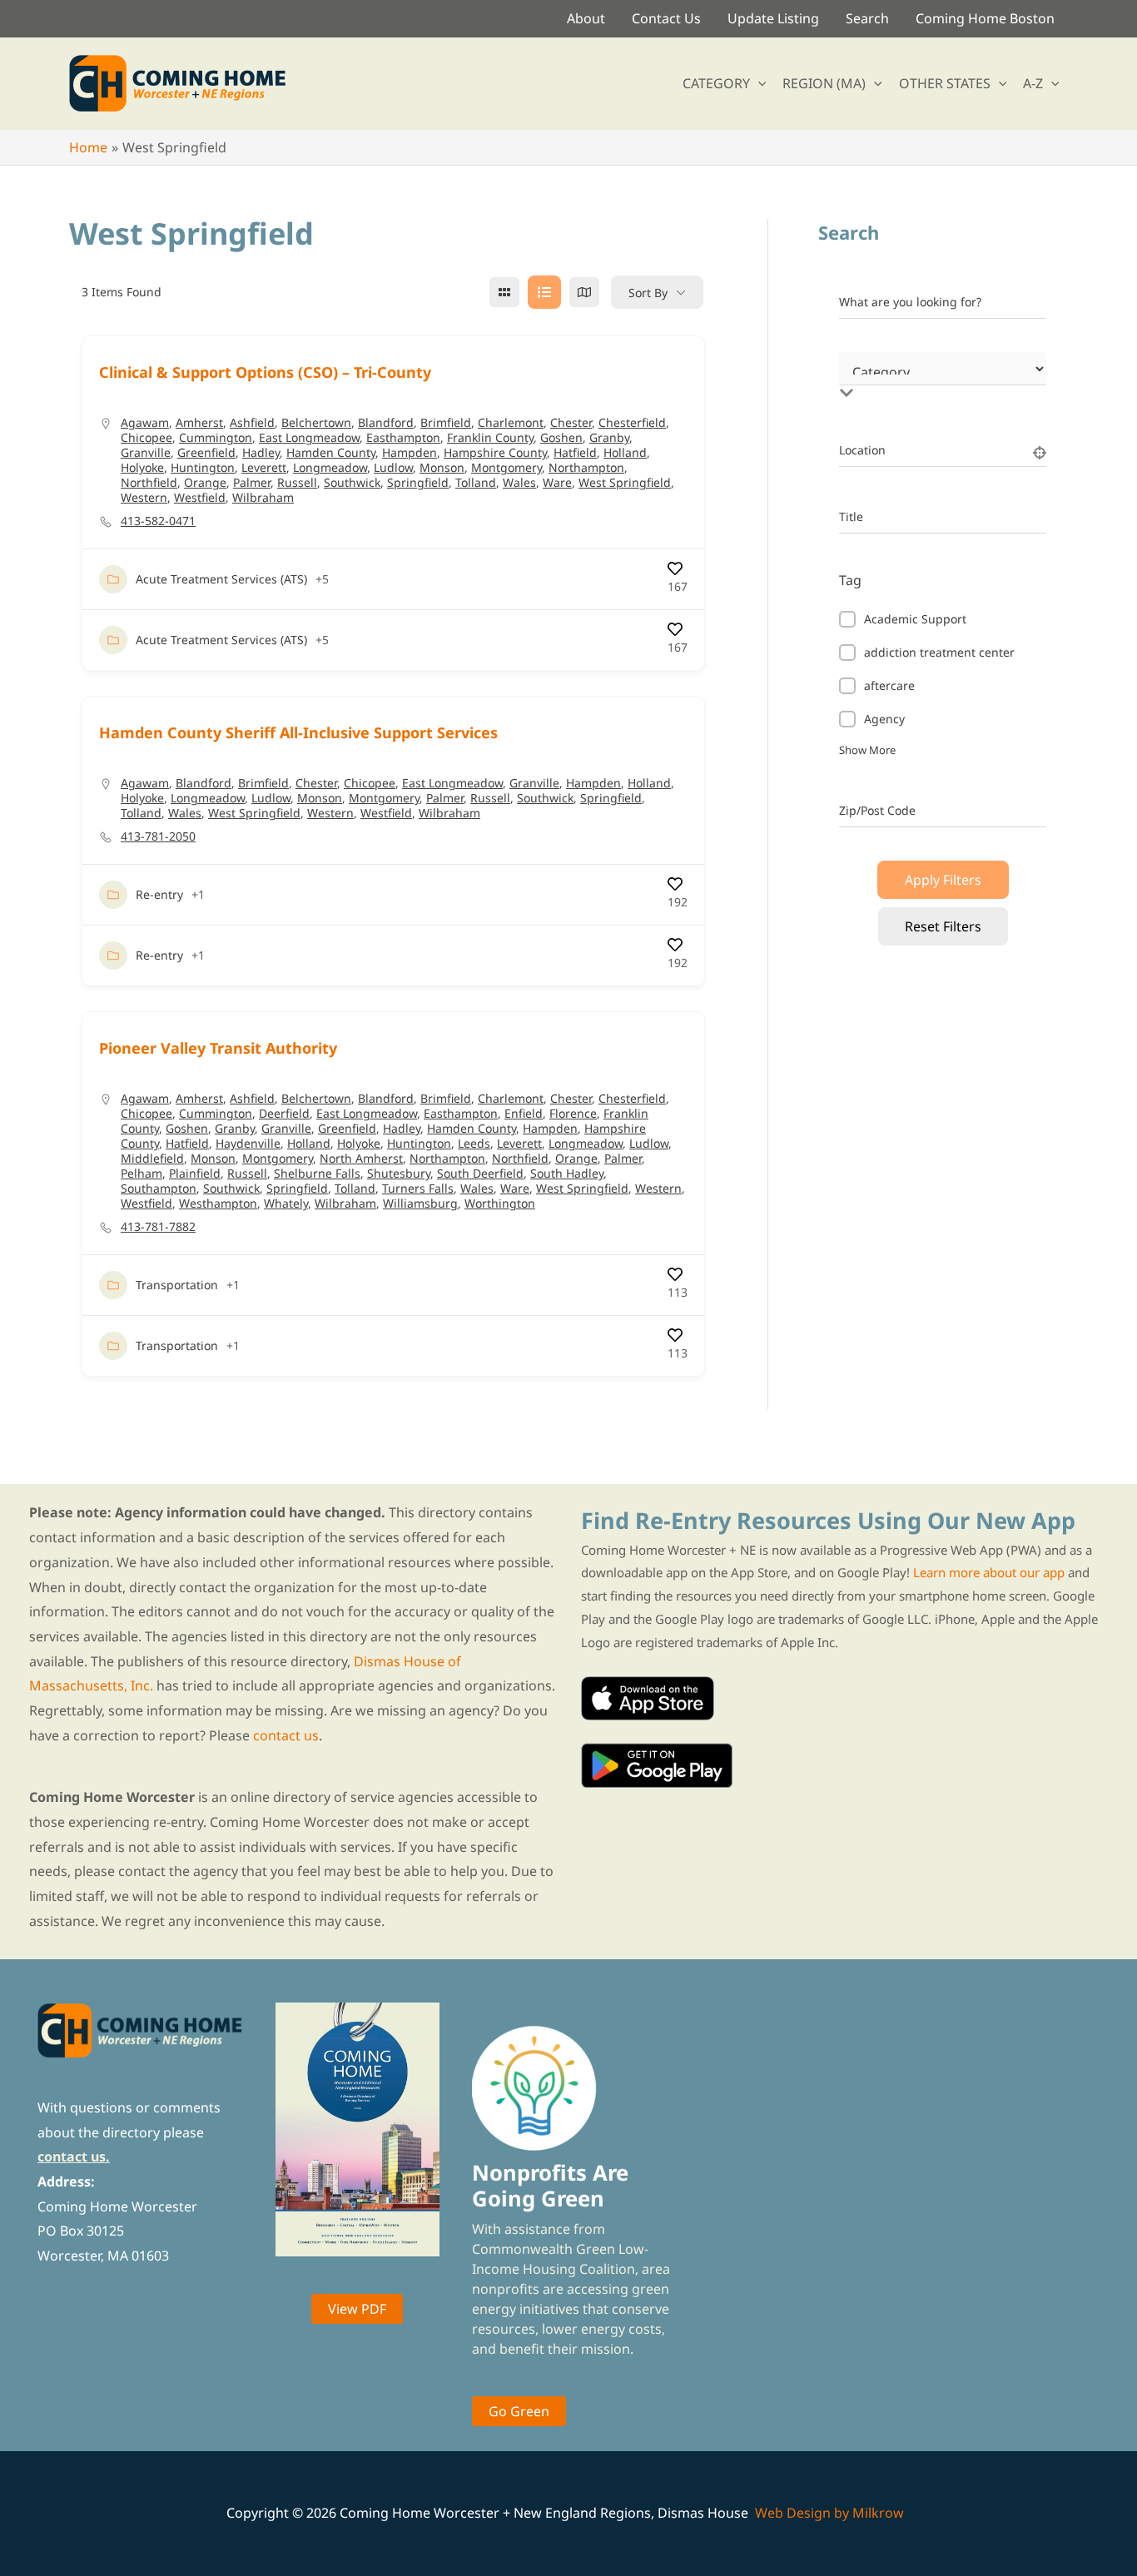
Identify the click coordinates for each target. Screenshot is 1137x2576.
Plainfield (195, 1173)
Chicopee (146, 437)
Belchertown (316, 422)
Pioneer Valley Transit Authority (218, 1048)
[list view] (544, 292)
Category (864, 376)
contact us (286, 1735)
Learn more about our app (989, 1572)
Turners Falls (418, 1188)
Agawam (145, 422)
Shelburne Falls (317, 1173)
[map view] (584, 292)
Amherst (199, 422)
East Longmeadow (309, 437)
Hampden (410, 452)
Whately (286, 1203)
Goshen (561, 437)
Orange (205, 482)
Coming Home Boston (985, 18)
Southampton (159, 1188)
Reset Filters (943, 926)
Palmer (252, 482)
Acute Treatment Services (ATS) (221, 579)
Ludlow (393, 467)
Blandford (386, 422)
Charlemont (511, 422)
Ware (557, 482)
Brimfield (446, 422)
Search (867, 18)
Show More (867, 750)
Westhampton (218, 1203)
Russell (297, 482)
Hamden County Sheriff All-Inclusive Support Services (298, 732)
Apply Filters (943, 880)
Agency (884, 719)
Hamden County (331, 452)
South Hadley (567, 1173)
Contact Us (666, 18)
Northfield (149, 482)
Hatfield (575, 452)
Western (144, 497)
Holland (625, 452)
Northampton (586, 467)
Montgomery (506, 467)
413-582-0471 (158, 521)
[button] (758, 83)
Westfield (200, 497)
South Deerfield (480, 1173)
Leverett (264, 467)
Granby (609, 437)
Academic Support (915, 619)
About (586, 18)
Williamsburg (420, 1203)
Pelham (142, 1173)
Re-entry (159, 894)
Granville (146, 452)
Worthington (500, 1203)
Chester (571, 422)
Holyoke (142, 467)
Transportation (177, 1285)
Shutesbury (399, 1173)
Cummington (216, 437)
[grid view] (504, 292)
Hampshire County (495, 452)
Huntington (203, 467)
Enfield (524, 1113)
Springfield (418, 482)
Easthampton (403, 437)
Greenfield (206, 452)
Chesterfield (632, 422)
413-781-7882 (158, 1227)
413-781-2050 (158, 836)
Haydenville (248, 1143)
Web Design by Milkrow (829, 2513)
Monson (442, 467)
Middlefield (152, 1158)
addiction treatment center (939, 652)
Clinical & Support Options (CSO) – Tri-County (265, 372)
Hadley (261, 452)
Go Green (519, 2411)
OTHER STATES (945, 83)
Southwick (352, 482)
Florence (573, 1113)
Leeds (474, 1143)
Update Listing (773, 18)
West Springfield (625, 482)
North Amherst (361, 1158)
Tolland (476, 482)
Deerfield (284, 1113)
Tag (850, 580)
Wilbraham (263, 497)
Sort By (648, 293)
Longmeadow (330, 467)
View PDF (357, 2309)
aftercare (889, 685)
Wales (519, 482)
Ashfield (252, 422)
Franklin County (490, 437)
